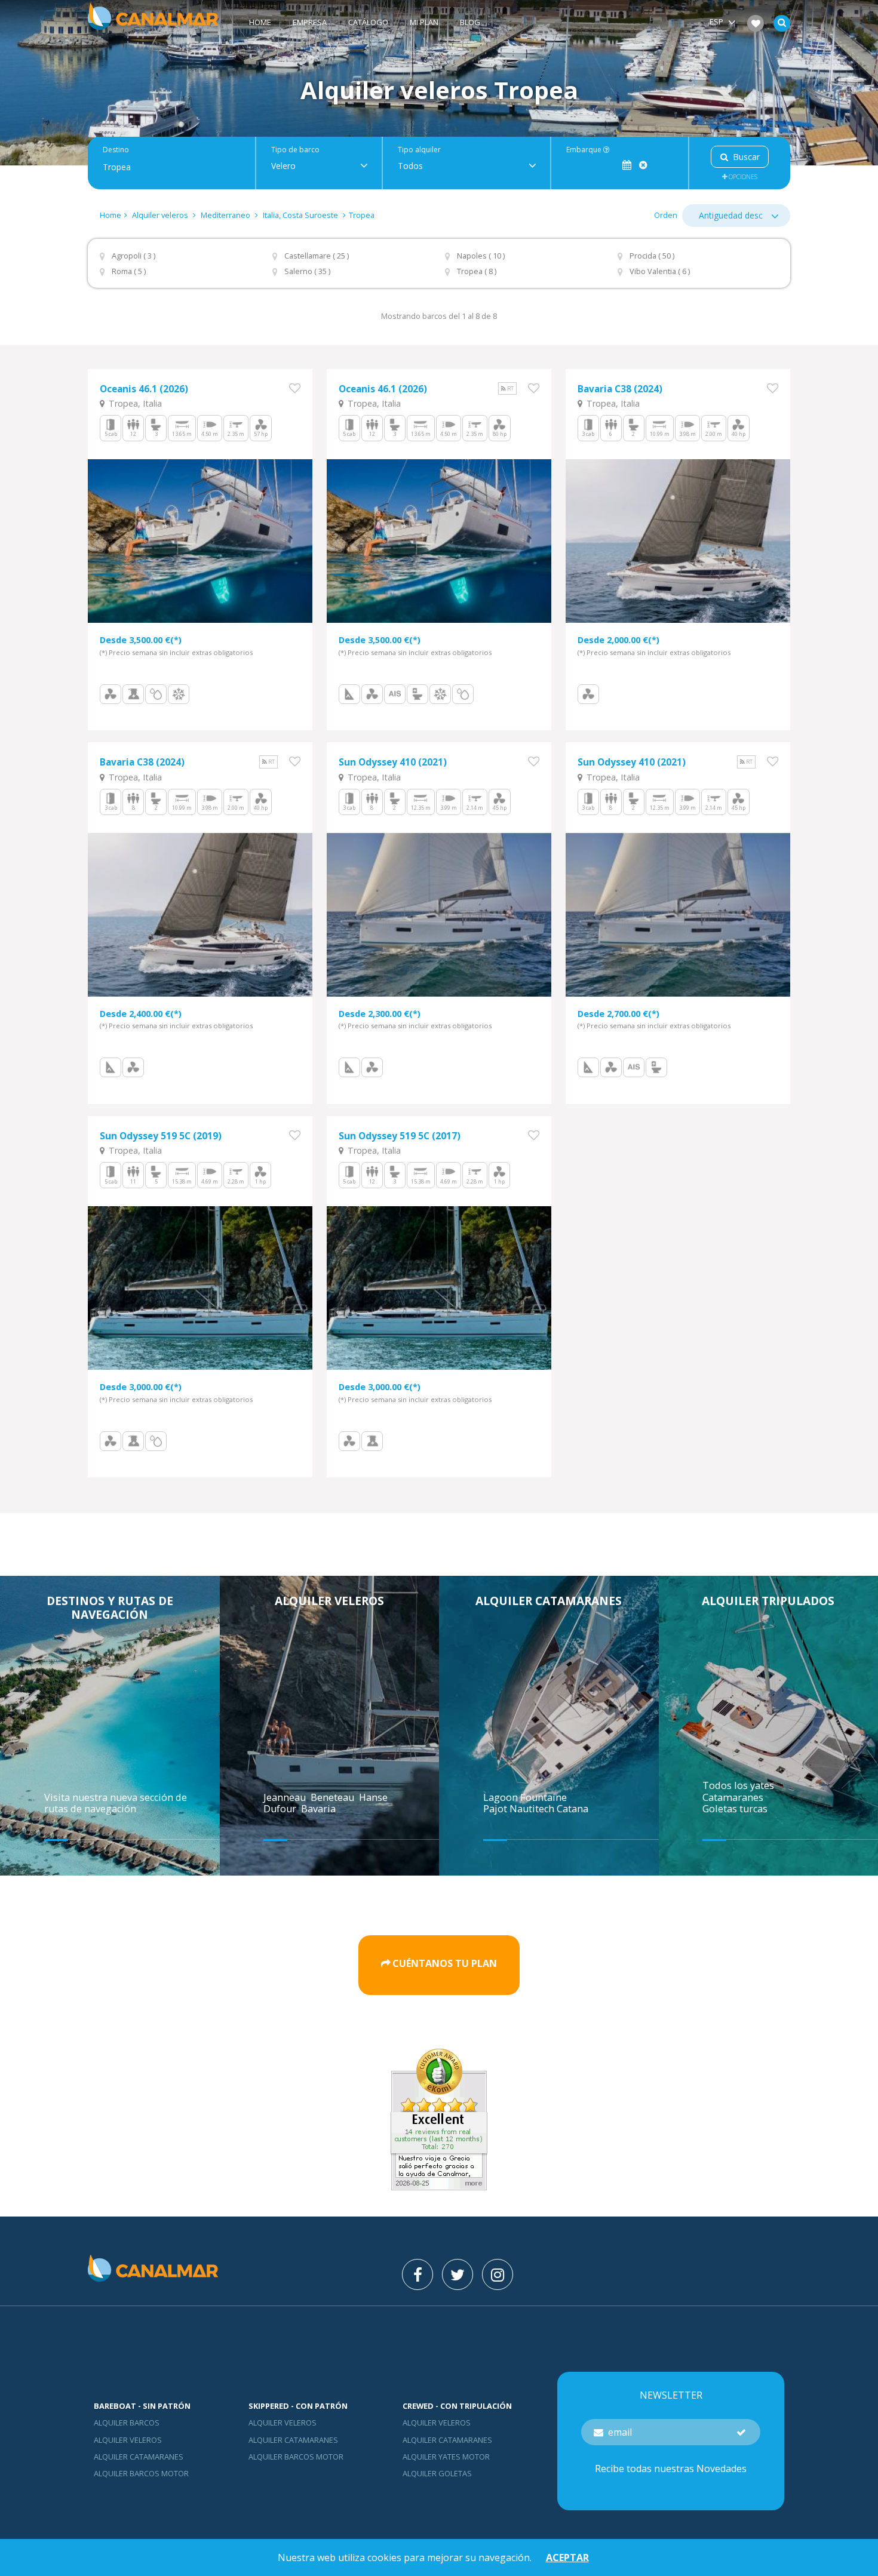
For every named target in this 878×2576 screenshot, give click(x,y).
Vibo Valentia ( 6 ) (660, 271)
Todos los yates (738, 1785)
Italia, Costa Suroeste (300, 215)
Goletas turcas (735, 1809)
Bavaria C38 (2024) (620, 389)
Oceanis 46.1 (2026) (144, 389)
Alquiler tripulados (768, 1601)
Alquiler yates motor (446, 2457)
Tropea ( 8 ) (477, 271)
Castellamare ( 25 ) (317, 256)
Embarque (585, 150)
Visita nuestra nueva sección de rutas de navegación (116, 1803)
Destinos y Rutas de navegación (110, 1607)
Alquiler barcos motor (141, 2473)
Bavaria (320, 1809)
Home (260, 22)
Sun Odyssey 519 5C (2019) (161, 1136)
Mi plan (424, 22)
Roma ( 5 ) (129, 271)
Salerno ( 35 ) (307, 271)
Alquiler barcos (127, 2423)
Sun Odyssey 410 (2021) (393, 762)
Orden (666, 215)
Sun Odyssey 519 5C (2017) (400, 1136)
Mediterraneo (225, 215)
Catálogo (368, 22)
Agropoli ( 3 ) (133, 256)
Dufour (281, 1809)
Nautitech (533, 1809)
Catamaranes (733, 1797)
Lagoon (502, 1797)
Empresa (310, 22)
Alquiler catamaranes (549, 1601)
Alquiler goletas (437, 2473)
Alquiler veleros (161, 215)
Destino (116, 150)
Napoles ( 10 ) (481, 256)
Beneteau (334, 1797)
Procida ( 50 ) (652, 256)
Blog (470, 22)
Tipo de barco (295, 150)
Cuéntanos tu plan (445, 1964)
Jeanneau (286, 1797)
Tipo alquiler (419, 150)
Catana (572, 1809)
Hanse (374, 1797)
